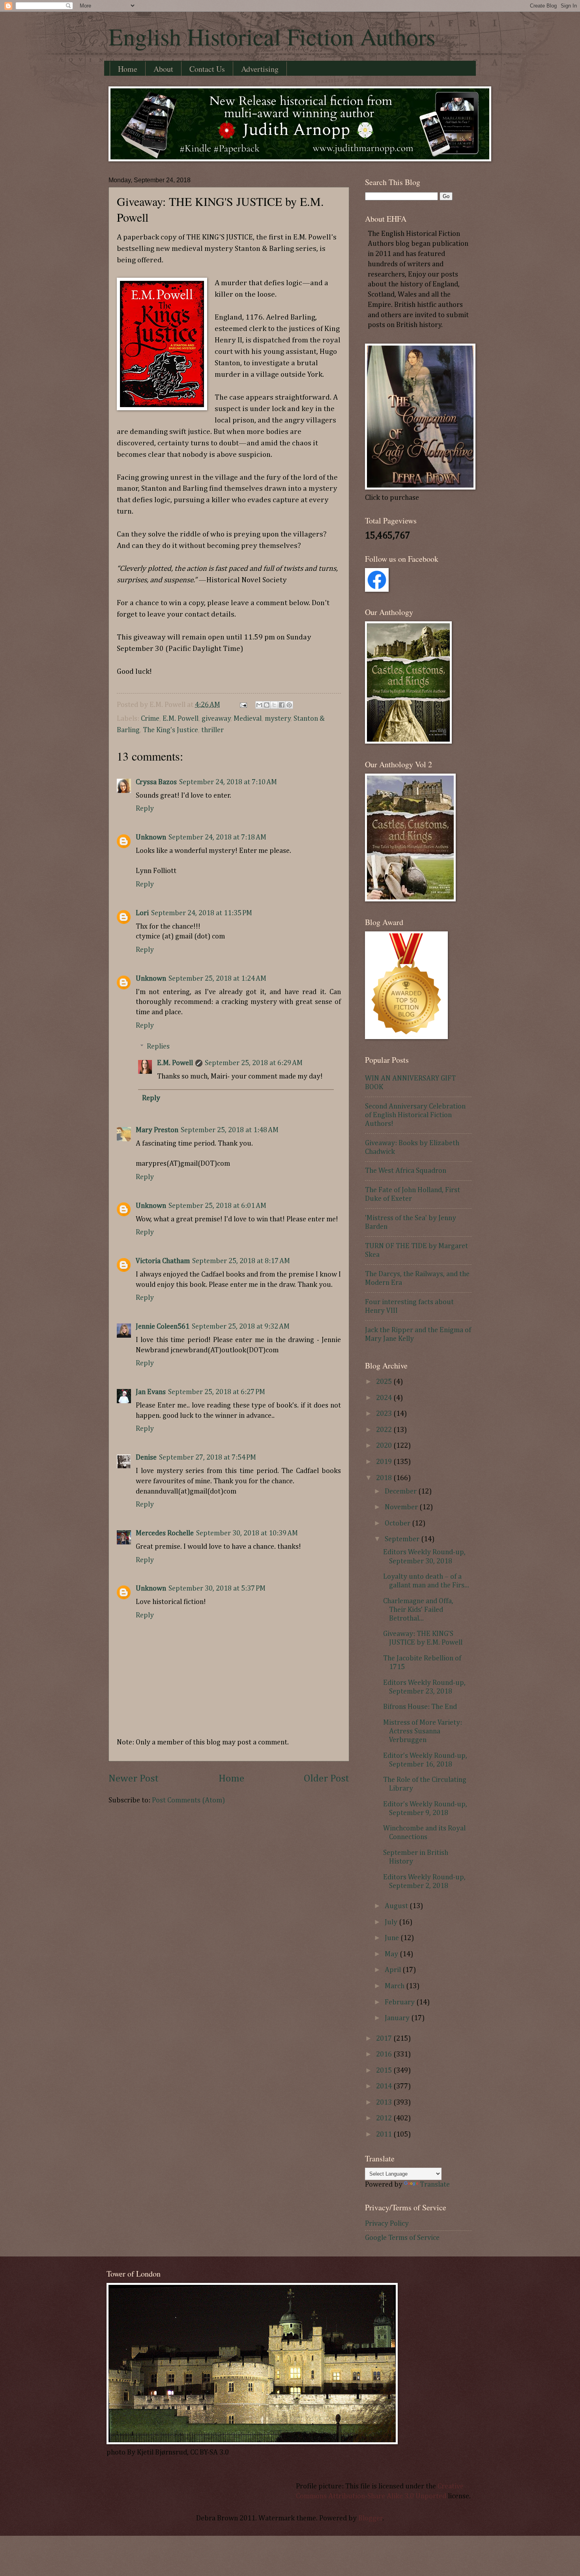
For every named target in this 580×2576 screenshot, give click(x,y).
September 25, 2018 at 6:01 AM (217, 1206)
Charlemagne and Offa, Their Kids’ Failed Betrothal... (418, 1610)
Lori (142, 913)
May (392, 1954)
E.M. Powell (181, 719)
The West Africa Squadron (406, 1171)
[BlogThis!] (267, 705)
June (393, 1938)
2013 (385, 2103)
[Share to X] (274, 705)
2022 (385, 1430)
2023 (385, 1414)
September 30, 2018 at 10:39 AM (247, 1533)
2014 (385, 2086)
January (398, 2018)
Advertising (260, 69)
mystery (278, 719)
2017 (385, 2039)
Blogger (370, 2518)
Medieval (248, 719)
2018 (385, 1478)
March (395, 1986)
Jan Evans (151, 1392)
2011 (385, 2135)
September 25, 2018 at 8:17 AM (241, 1261)
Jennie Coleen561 (163, 1327)
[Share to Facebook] (282, 705)
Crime (150, 719)
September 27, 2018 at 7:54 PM (208, 1458)
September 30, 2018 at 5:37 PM (217, 1589)
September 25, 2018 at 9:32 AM (241, 1327)
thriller (212, 730)
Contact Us (207, 69)
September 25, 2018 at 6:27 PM (217, 1392)
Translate (435, 2185)
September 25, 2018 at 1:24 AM (217, 979)
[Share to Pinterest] (289, 705)
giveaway (216, 719)
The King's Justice (170, 730)
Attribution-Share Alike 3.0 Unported (387, 2496)
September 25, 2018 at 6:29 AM (254, 1063)
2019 (385, 1462)
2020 (385, 1446)
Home (128, 69)
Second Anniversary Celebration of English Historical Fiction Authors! (415, 1115)
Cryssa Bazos (156, 782)
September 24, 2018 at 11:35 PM (202, 913)
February (400, 2002)
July (392, 1922)
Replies (158, 1047)
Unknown (151, 837)
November (402, 1507)
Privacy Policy (387, 2224)
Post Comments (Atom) (188, 1800)
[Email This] (259, 705)
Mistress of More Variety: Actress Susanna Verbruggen (423, 1731)
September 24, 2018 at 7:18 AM (217, 837)
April (394, 1970)
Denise (146, 1458)
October (398, 1524)
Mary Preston (157, 1130)
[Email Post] (242, 705)
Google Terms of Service (402, 2238)
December (401, 1492)
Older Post (326, 1779)
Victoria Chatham (163, 1261)
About (163, 69)
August (397, 1906)
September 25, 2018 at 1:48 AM (230, 1130)
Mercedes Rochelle (165, 1533)
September (403, 1539)
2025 (385, 1382)
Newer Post (134, 1779)
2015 (385, 2071)
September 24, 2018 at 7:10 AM (228, 782)
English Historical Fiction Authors (272, 36)
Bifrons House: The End (420, 1707)
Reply (145, 809)
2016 (385, 2054)
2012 (385, 2118)
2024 (385, 1398)
